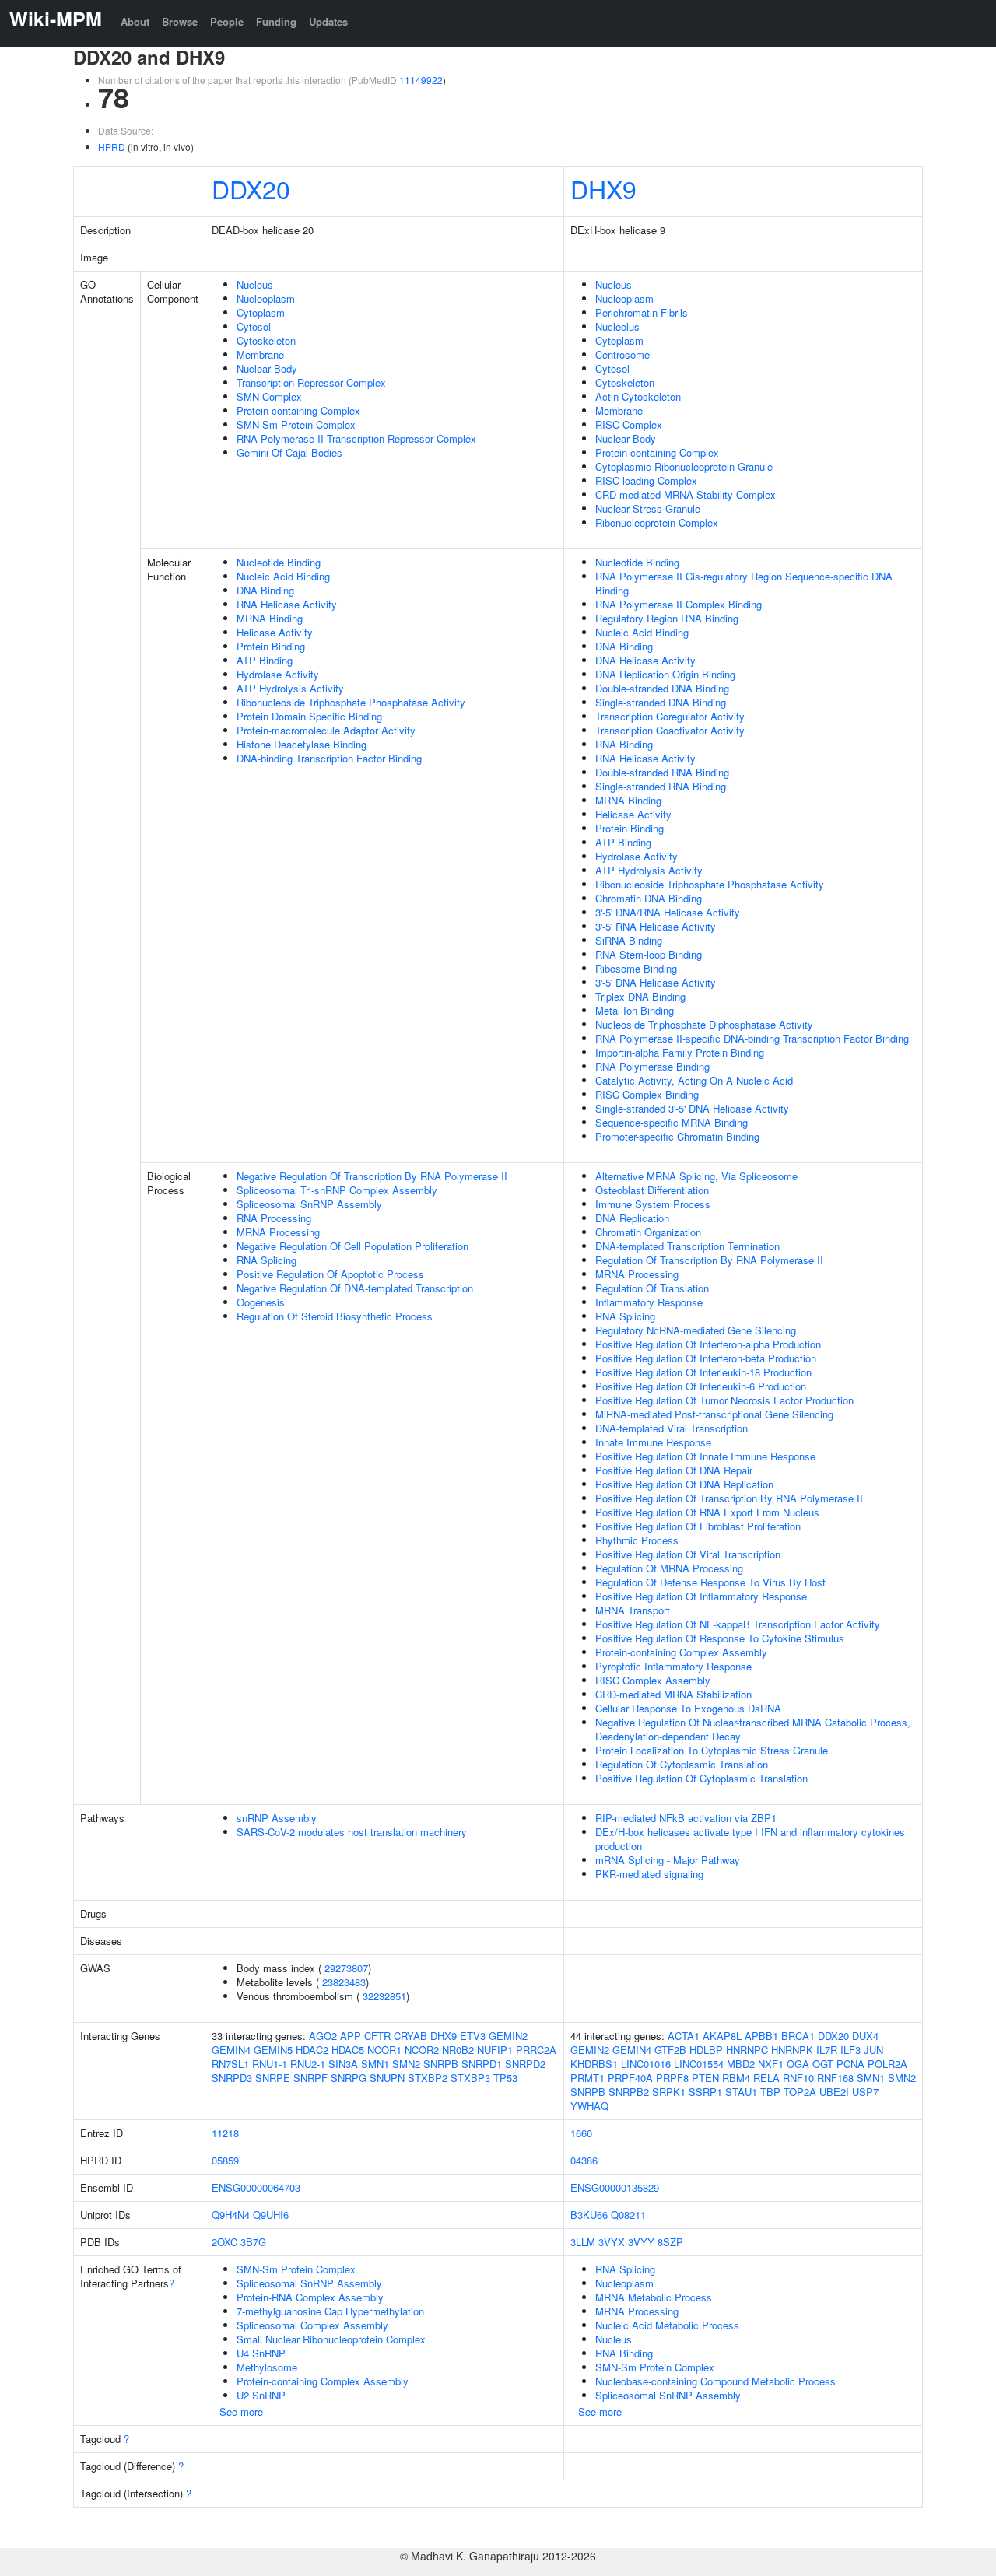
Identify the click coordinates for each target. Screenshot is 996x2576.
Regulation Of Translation (652, 1288)
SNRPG (349, 2078)
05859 (225, 2160)
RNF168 (835, 2078)
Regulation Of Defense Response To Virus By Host (710, 1582)
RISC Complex (629, 424)
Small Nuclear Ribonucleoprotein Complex (331, 2339)
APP (351, 2036)
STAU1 (741, 2092)
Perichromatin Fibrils (642, 312)
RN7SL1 (230, 2064)
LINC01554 (699, 2064)
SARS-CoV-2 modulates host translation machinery (352, 1832)
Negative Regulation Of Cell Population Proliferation (352, 1246)
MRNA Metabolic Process (654, 2297)
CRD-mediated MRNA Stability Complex (686, 494)
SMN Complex (269, 396)
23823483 (344, 1982)
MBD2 (741, 2064)
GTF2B (670, 2050)
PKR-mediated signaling (649, 1874)
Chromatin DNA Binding (649, 898)
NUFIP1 (495, 2050)
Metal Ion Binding (635, 1010)
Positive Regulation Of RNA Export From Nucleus (707, 1512)
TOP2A (800, 2092)
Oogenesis (261, 1302)
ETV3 (473, 2036)
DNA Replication (632, 1218)
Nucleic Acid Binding (283, 576)
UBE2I (834, 2092)
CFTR (377, 2036)
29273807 (346, 1968)
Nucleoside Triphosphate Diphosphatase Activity (704, 1024)
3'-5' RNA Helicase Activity (656, 926)
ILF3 (850, 2050)
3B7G (253, 2242)
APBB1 (761, 2036)
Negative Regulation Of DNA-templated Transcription (355, 1288)
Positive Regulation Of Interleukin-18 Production (703, 1372)
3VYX (612, 2242)
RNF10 (798, 2078)
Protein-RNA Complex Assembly (310, 2297)
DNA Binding (265, 590)
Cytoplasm (261, 312)
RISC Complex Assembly (653, 1680)
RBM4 (736, 2078)
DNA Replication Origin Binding (665, 674)
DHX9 (603, 188)
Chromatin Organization (648, 1232)
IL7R (827, 2050)
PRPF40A (630, 2078)
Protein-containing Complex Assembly (681, 1652)
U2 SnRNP (261, 2395)
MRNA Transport (633, 1610)
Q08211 (628, 2215)
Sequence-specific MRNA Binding (672, 1122)
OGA (798, 2064)
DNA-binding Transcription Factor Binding (329, 758)
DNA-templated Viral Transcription (672, 1428)
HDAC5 (348, 2050)
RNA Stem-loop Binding (649, 954)
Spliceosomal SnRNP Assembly (309, 1204)
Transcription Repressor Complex (311, 382)
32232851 (384, 1996)
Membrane (260, 354)
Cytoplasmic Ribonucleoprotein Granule (684, 466)
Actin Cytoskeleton (638, 396)
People (227, 21)
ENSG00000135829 (615, 2187)
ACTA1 (684, 2036)
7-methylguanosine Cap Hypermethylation (330, 2311)
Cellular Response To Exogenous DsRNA (688, 1708)
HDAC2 (312, 2050)
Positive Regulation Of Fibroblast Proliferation (698, 1526)
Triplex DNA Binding (640, 996)
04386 (584, 2160)
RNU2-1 (308, 2064)
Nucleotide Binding (279, 562)
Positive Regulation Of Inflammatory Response (701, 1596)
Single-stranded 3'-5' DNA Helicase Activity (692, 1108)
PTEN (705, 2078)
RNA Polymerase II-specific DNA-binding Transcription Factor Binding (752, 1038)
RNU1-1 (270, 2064)
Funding (276, 21)
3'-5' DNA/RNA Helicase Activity (668, 912)
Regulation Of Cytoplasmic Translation (682, 1764)
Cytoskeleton (266, 340)
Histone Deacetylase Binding (302, 744)
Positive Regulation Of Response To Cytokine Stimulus (720, 1638)
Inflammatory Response (649, 1302)
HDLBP (706, 2050)
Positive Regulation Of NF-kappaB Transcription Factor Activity (738, 1624)
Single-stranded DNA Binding (661, 702)
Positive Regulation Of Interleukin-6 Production (701, 1386)
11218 (225, 2133)
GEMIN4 (231, 2050)
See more (241, 2411)
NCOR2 (422, 2050)
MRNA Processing (278, 1232)
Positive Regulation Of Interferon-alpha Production (708, 1344)
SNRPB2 (629, 2092)
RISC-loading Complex (646, 480)
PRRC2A (536, 2050)
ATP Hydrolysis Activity (290, 688)
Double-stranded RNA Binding (662, 772)
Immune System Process (653, 1204)
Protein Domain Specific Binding (309, 716)
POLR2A (887, 2064)
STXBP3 (470, 2078)
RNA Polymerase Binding (652, 1066)
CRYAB (410, 2036)
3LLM (583, 2242)
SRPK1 (669, 2092)
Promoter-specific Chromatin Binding (677, 1136)
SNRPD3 (232, 2078)
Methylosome (267, 2367)
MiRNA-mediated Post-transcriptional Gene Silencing (714, 1414)
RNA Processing (274, 1218)
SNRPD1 (482, 2064)
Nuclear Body (267, 368)
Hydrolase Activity (278, 674)
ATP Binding (265, 660)
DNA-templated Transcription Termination (687, 1246)
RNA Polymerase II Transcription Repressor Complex (356, 438)
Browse (180, 21)
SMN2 (406, 2064)
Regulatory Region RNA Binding (667, 618)
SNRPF (310, 2078)
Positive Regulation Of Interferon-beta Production (706, 1358)
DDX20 (251, 188)
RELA (766, 2078)
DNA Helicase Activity (645, 660)
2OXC (224, 2242)
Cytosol (254, 326)
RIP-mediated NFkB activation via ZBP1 (686, 1818)
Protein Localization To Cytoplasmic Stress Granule (712, 1750)
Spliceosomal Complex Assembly (312, 2325)
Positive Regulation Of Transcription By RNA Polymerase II (729, 1498)
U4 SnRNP (261, 2353)
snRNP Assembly (277, 1818)
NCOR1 (384, 2050)
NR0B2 (458, 2050)
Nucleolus (617, 326)
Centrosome (622, 354)
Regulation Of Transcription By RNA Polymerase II (709, 1260)
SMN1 (375, 2064)
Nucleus (255, 284)
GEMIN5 (273, 2050)
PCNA (850, 2064)
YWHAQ (589, 2106)
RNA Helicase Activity (287, 604)
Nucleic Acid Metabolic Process (667, 2325)
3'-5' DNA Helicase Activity (656, 982)
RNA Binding (624, 744)
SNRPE (273, 2078)
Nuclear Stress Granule (648, 508)
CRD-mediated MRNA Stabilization (673, 1694)
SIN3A (343, 2064)
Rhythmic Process (637, 1540)
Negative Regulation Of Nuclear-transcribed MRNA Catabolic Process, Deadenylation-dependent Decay (753, 1729)
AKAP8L (722, 2036)
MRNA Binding (270, 618)
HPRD (112, 147)
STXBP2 (428, 2078)
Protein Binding (271, 646)
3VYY (641, 2242)
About (135, 21)
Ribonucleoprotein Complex (657, 522)
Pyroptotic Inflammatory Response (673, 1666)
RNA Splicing (267, 1260)
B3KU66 (589, 2215)
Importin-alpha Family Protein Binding (680, 1052)
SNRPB (441, 2064)
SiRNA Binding (629, 940)
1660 (581, 2133)
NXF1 (771, 2064)
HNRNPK (792, 2050)
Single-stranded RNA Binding (661, 786)
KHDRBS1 (594, 2064)
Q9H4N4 (231, 2215)
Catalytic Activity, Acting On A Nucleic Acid (694, 1080)
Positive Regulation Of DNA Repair (674, 1470)
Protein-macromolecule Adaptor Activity (326, 730)
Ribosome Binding (636, 968)
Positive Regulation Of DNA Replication (684, 1484)
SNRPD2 (525, 2064)
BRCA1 (798, 2036)
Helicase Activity (275, 632)
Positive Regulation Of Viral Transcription (688, 1554)
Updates (328, 21)
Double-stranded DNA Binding (662, 688)
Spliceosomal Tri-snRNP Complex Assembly (337, 1190)
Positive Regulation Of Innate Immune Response (705, 1456)
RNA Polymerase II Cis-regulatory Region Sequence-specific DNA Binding (744, 583)
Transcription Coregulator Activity (670, 716)
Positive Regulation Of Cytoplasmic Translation (701, 1778)
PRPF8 (672, 2078)
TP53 (505, 2078)
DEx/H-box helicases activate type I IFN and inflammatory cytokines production (750, 1839)
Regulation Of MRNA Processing (669, 1568)
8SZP (670, 2242)
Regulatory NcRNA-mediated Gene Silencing (696, 1330)
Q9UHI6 (271, 2215)
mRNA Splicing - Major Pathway (668, 1860)
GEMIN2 (508, 2036)
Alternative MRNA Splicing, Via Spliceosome (696, 1176)
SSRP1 (705, 2092)
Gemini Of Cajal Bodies (289, 452)
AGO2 (323, 2036)
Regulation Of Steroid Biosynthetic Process (335, 1316)
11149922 (421, 80)
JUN (873, 2050)
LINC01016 (646, 2064)
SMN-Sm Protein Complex (296, 424)
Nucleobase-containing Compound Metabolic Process (715, 2381)
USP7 (865, 2092)
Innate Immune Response (653, 1442)
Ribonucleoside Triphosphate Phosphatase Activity (351, 702)
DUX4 (865, 2036)
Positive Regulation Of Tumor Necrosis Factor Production (724, 1400)
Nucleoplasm (266, 298)
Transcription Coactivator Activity (670, 730)
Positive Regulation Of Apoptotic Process (330, 1274)
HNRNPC (747, 2050)
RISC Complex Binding (647, 1094)
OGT (823, 2064)
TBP (770, 2092)
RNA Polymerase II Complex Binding (679, 604)
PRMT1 (587, 2078)
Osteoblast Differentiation (652, 1190)
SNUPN (387, 2078)
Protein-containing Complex (298, 410)
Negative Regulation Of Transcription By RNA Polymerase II (372, 1176)
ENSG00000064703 (256, 2187)
